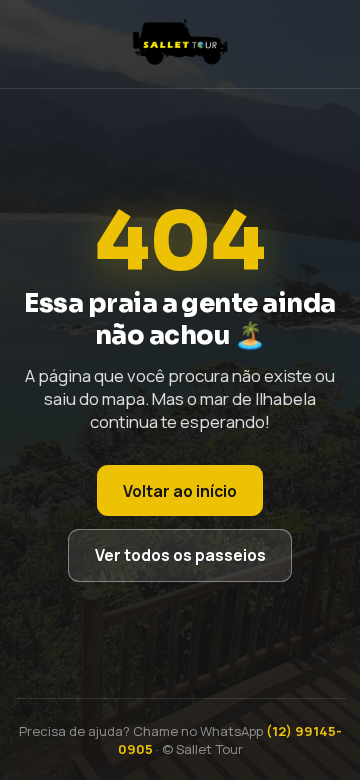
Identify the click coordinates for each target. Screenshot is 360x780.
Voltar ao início (180, 491)
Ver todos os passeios (180, 555)
